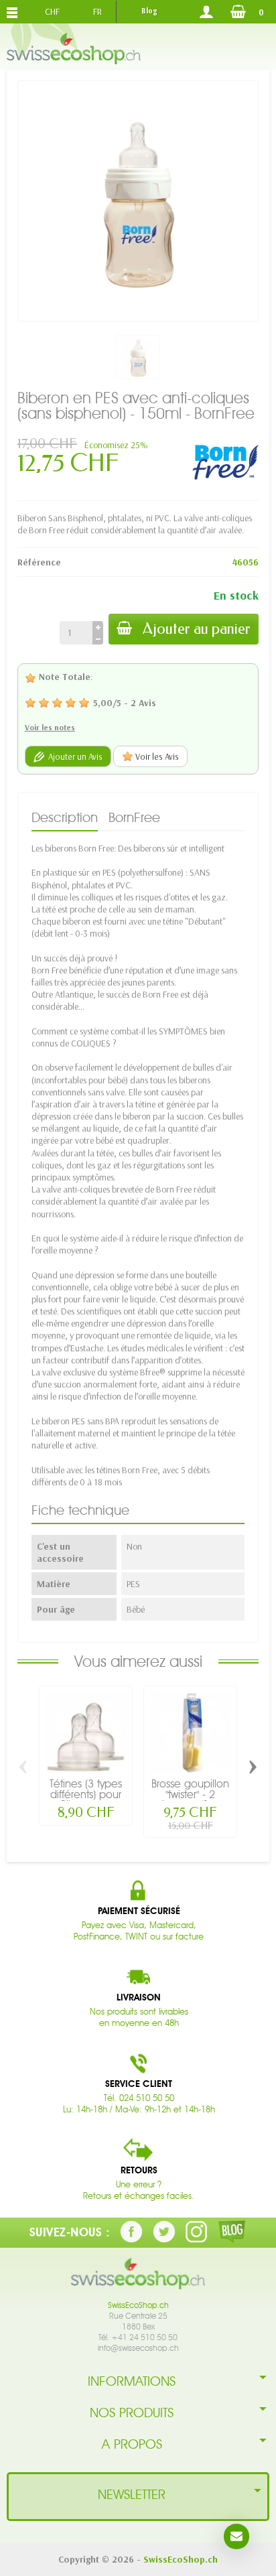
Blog (149, 11)
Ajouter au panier (197, 629)
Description (65, 817)
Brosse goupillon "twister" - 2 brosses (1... (190, 1794)
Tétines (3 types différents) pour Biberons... (86, 1794)
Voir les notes (50, 727)
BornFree (134, 817)
